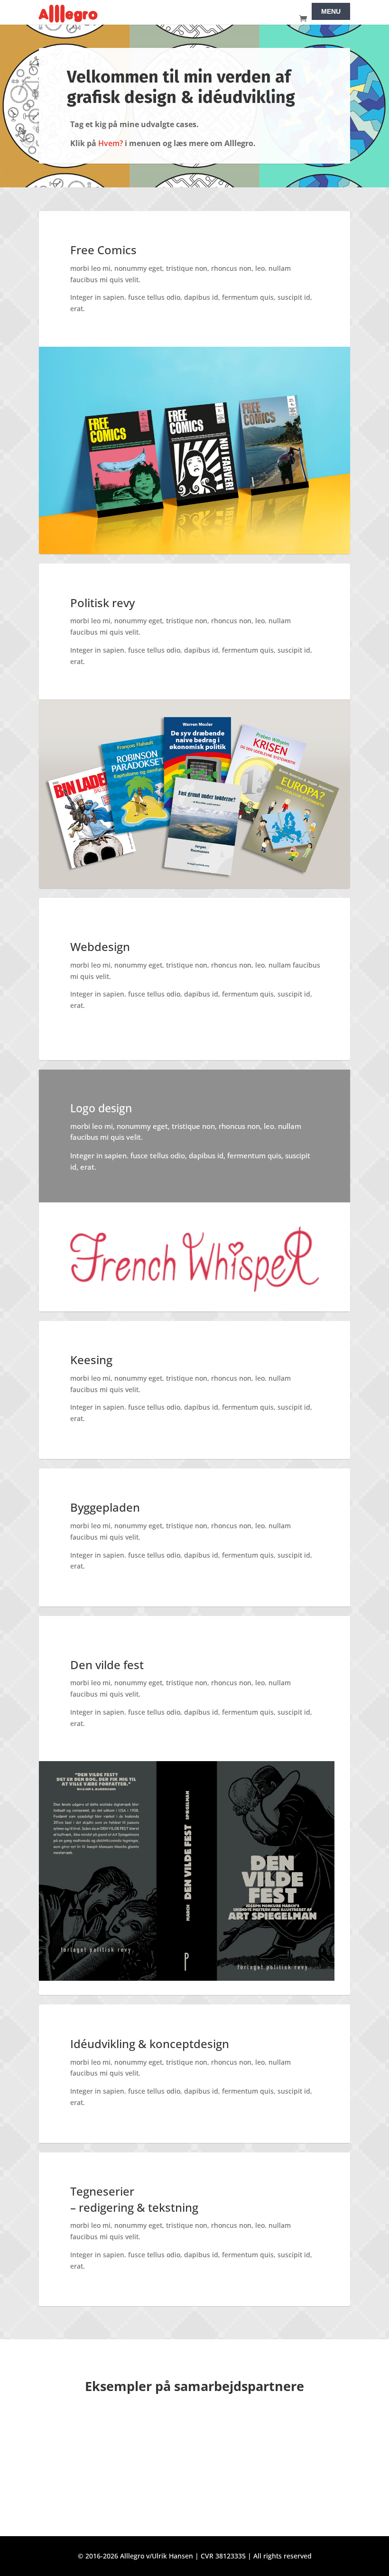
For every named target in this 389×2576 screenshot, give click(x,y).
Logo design (101, 1108)
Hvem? (111, 143)
